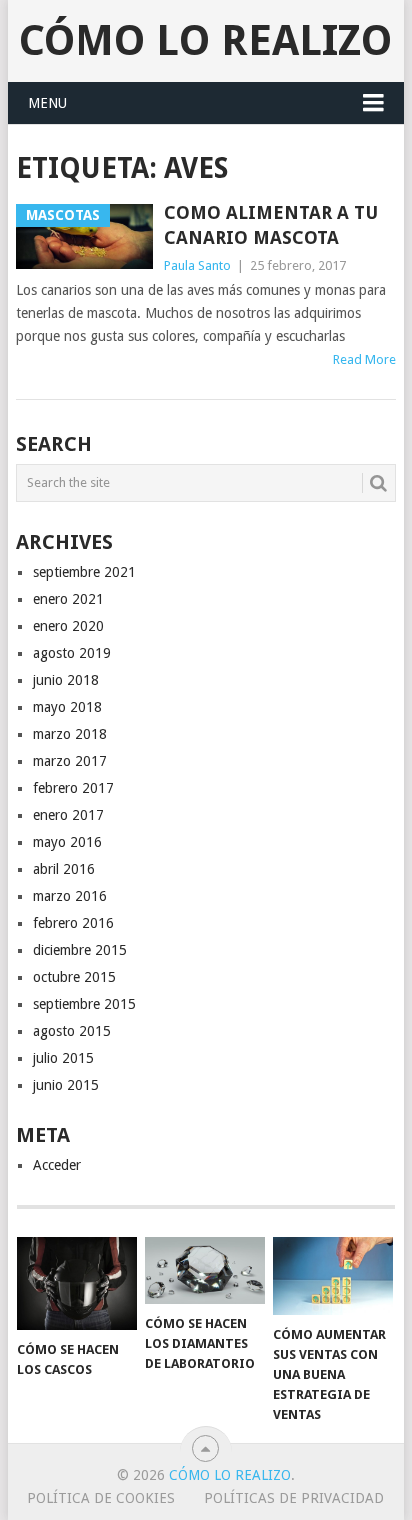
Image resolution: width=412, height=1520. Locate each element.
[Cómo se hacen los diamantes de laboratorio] (205, 1271)
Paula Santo (197, 265)
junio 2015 (66, 1085)
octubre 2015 (74, 977)
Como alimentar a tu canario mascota (271, 225)
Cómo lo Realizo (205, 40)
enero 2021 (68, 599)
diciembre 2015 (80, 950)
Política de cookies (101, 1498)
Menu (47, 103)
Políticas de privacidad (294, 1498)
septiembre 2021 (84, 572)
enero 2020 (68, 626)
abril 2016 (64, 869)
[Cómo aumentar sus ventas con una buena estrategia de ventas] (333, 1276)
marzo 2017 (70, 761)
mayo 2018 (67, 707)
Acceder (57, 1165)
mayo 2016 (67, 842)
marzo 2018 (70, 734)
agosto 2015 (72, 1031)
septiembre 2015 (84, 1004)
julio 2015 (63, 1058)
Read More (364, 359)
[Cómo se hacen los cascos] (77, 1284)
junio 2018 (66, 680)
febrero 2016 (73, 923)
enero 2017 (68, 815)
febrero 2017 (73, 788)
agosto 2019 (72, 653)
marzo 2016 (70, 896)
